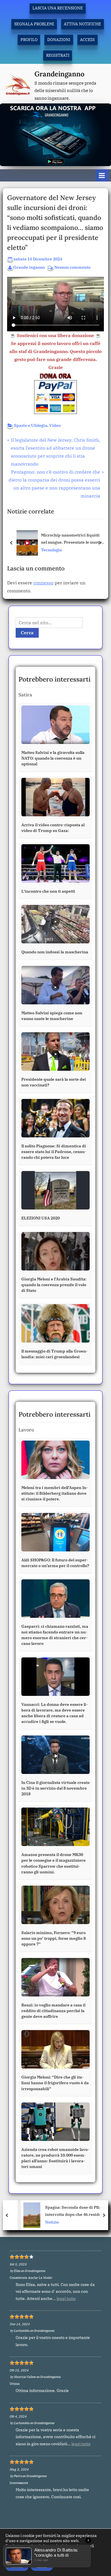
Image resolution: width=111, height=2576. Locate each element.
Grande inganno (29, 267)
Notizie (41, 2222)
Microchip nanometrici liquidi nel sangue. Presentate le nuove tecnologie (71, 539)
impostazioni (18, 2556)
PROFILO (29, 40)
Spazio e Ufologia (31, 425)
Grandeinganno (59, 74)
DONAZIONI (59, 40)
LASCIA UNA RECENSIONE (58, 8)
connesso (43, 583)
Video (55, 425)
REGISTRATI (58, 55)
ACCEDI (87, 40)
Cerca (27, 633)
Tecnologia (52, 550)
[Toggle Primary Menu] (102, 175)
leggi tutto (66, 2298)
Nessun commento (72, 268)
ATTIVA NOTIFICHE (82, 24)
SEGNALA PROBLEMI (34, 24)
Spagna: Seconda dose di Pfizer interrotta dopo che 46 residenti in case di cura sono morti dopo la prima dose (70, 2211)
